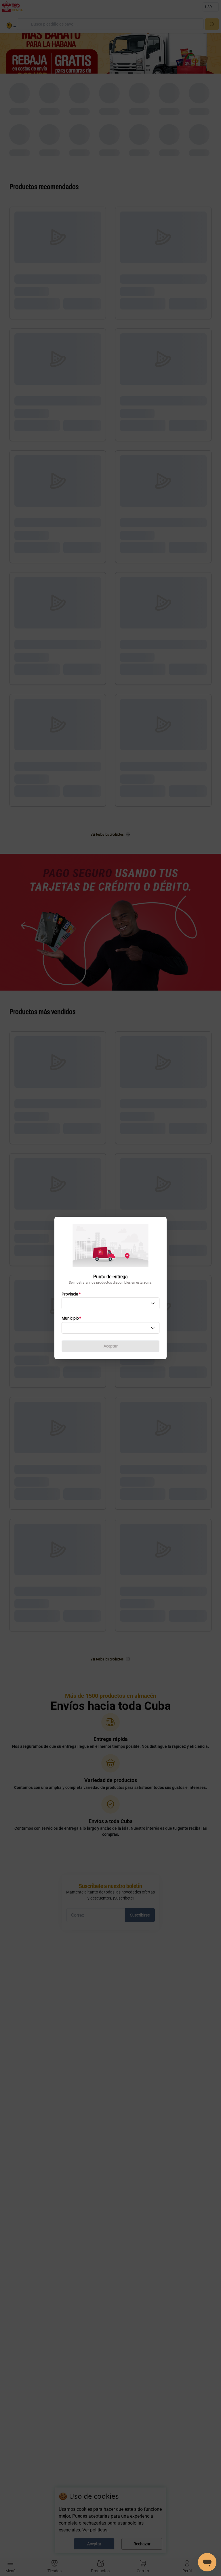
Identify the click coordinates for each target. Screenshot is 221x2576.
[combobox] (110, 1304)
